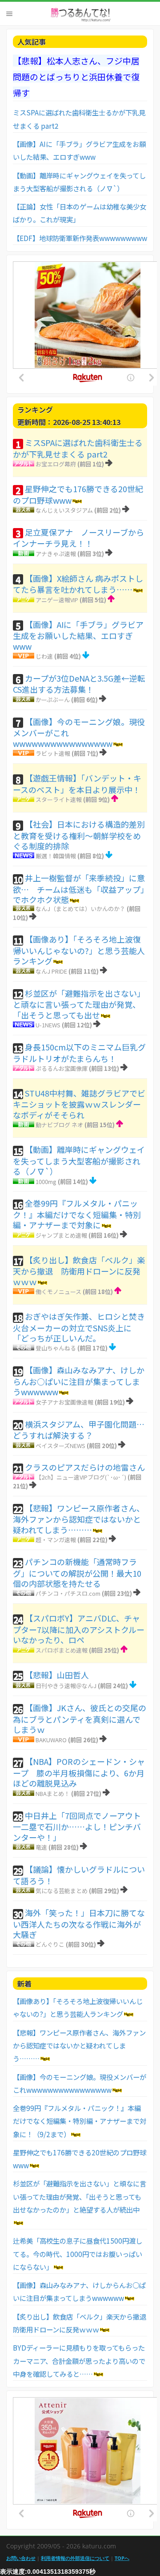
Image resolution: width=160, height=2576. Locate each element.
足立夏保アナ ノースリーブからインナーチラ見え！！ (78, 538)
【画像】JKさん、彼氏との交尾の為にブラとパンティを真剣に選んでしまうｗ (80, 1718)
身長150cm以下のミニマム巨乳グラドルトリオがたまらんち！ (79, 1053)
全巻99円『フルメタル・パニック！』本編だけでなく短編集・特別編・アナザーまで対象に (77, 1214)
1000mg (46, 1181)
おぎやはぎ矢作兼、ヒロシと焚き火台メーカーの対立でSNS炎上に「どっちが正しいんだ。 (79, 1327)
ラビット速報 (53, 753)
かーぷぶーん (53, 700)
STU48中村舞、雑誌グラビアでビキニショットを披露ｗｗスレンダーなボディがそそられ (79, 1104)
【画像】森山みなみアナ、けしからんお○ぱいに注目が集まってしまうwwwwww (79, 1381)
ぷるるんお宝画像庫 (62, 1068)
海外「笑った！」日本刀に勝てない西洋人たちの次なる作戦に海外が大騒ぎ (79, 1923)
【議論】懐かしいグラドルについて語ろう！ (79, 1875)
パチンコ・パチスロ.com (68, 1593)
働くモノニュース (58, 1292)
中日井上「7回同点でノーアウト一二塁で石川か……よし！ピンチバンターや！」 (77, 1826)
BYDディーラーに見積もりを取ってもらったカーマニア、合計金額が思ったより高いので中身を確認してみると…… (79, 2361)
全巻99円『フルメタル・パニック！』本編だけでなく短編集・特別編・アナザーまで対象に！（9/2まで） (80, 2121)
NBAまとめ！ (53, 1793)
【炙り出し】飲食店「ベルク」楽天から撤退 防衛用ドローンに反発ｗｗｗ (79, 1271)
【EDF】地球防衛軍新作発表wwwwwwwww (80, 238)
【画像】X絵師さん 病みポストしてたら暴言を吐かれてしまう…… (78, 584)
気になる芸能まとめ (62, 1891)
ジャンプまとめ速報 (61, 1235)
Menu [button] (9, 14)
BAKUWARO (51, 1740)
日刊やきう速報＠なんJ (66, 1686)
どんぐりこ (50, 1944)
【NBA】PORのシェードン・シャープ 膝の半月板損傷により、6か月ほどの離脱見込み (79, 1772)
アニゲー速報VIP (57, 600)
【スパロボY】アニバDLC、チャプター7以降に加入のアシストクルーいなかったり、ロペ (79, 1629)
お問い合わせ (21, 2558)
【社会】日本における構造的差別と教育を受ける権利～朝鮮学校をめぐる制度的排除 (79, 835)
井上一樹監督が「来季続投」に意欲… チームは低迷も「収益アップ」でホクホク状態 (79, 889)
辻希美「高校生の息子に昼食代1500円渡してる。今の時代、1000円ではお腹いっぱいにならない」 (78, 2254)
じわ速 (44, 656)
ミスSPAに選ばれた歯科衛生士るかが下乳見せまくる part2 (78, 448)
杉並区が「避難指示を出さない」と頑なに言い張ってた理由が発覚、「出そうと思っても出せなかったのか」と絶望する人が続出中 (80, 2196)
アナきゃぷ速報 (56, 554)
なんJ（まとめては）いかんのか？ (80, 909)
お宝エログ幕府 (56, 464)
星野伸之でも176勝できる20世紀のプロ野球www (78, 494)
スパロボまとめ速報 (62, 1650)
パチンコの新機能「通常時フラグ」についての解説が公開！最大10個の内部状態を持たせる (77, 1572)
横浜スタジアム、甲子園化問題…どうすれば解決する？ (79, 1430)
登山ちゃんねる (56, 1348)
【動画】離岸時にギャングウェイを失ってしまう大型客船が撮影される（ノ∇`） (79, 1160)
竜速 (41, 1847)
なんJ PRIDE (51, 971)
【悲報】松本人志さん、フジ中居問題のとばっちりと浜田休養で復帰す (76, 77)
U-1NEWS (48, 1025)
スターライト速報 (59, 799)
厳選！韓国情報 (56, 856)
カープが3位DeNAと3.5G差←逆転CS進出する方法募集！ (79, 684)
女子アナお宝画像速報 (64, 1402)
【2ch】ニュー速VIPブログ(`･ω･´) (81, 1477)
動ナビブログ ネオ (59, 1125)
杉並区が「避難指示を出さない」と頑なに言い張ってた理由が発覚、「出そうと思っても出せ (79, 1004)
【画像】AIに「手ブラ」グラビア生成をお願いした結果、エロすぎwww (78, 635)
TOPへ (122, 2558)
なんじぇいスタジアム (64, 510)
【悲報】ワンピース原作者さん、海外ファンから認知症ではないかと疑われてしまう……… (79, 1519)
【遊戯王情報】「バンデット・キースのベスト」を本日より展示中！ (77, 784)
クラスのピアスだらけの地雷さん (85, 1467)
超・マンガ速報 (56, 1540)
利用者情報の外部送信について (75, 2558)
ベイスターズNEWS (60, 1446)
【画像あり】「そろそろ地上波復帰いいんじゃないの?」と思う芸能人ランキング (79, 950)
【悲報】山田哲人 (57, 1675)
